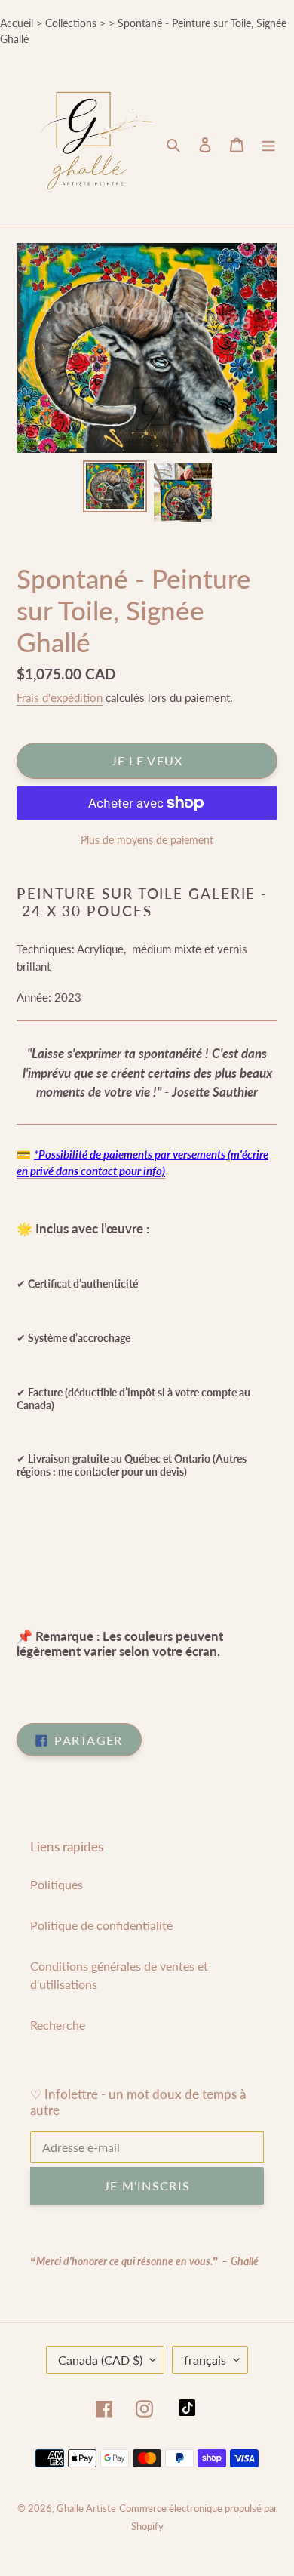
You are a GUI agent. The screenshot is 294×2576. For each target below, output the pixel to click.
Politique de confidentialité (101, 1925)
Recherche (58, 2025)
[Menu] (268, 144)
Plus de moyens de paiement (147, 840)
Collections (71, 23)
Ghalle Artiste (86, 2508)
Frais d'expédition (60, 697)
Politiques (57, 1884)
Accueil (17, 23)
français (205, 2360)
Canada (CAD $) (100, 2360)
